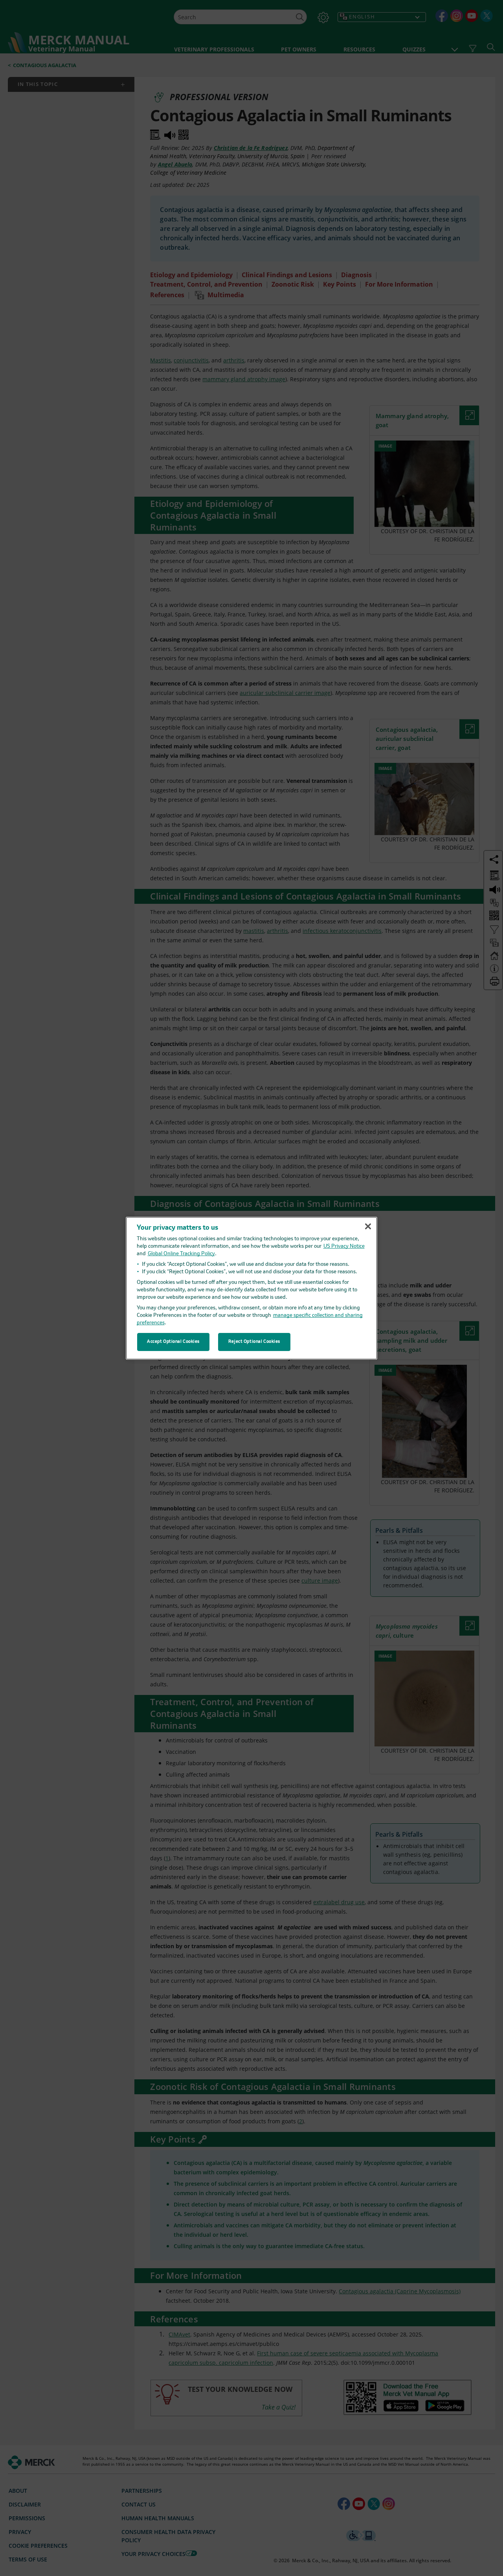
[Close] (368, 1227)
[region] (251, 1288)
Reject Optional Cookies (254, 1342)
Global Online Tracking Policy (181, 1254)
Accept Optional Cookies (173, 1342)
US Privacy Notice (344, 1246)
